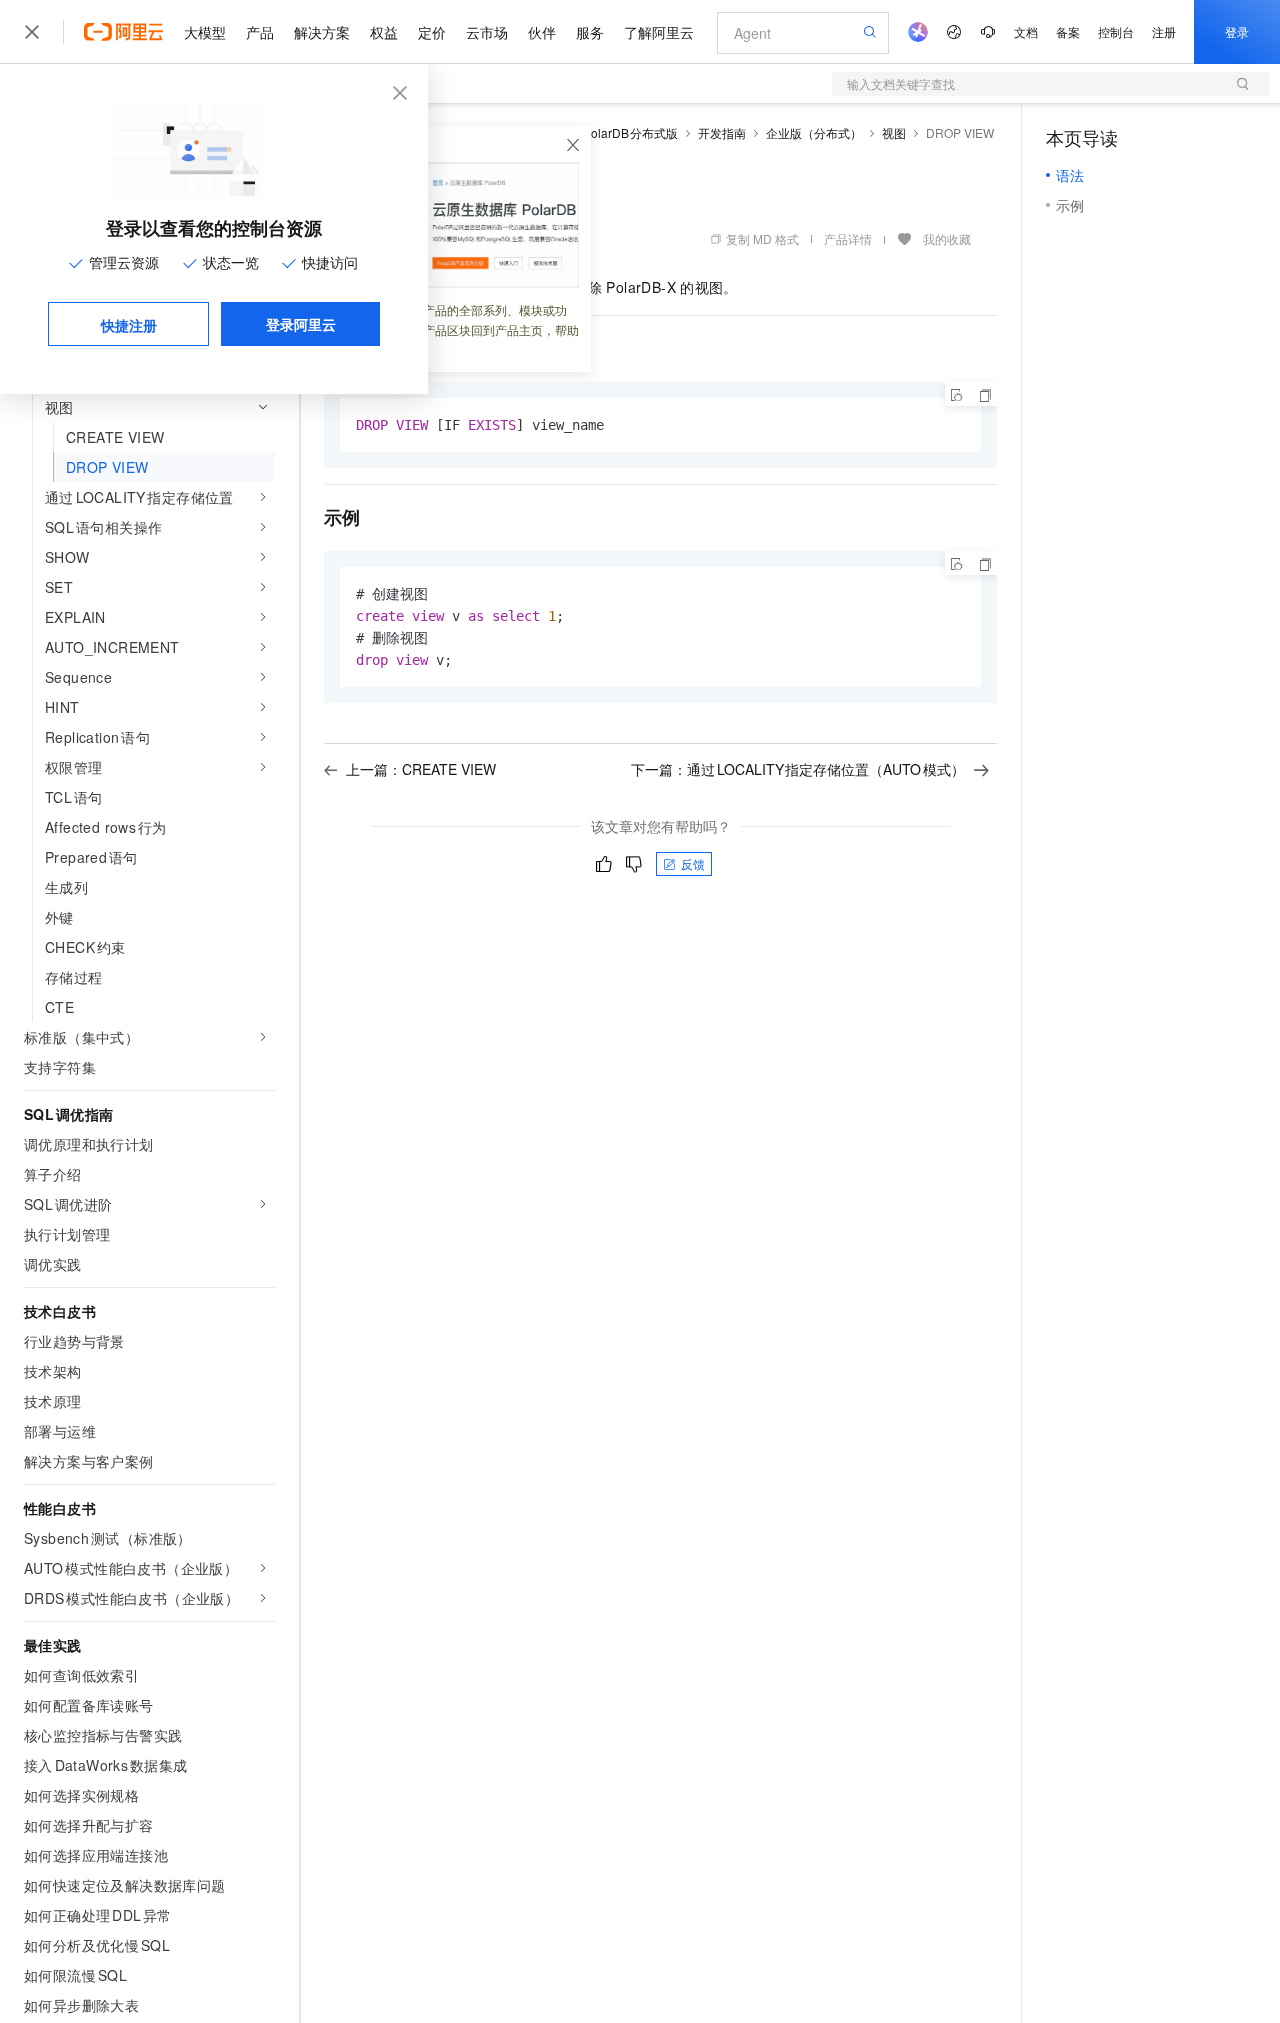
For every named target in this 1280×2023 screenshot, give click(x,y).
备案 (1068, 31)
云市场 (487, 32)
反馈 (693, 863)
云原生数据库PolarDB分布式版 (593, 132)
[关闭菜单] (32, 32)
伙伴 (542, 32)
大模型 (205, 32)
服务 (590, 32)
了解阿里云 (659, 32)
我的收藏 (947, 238)
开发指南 (722, 132)
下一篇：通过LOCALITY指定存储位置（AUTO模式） (798, 769)
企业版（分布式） (814, 132)
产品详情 (848, 238)
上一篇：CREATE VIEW (421, 769)
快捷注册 (129, 325)
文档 (1026, 31)
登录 (1237, 31)
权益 (384, 32)
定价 (432, 32)
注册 (1164, 31)
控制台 (1116, 31)
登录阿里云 (301, 324)
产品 (260, 32)
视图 (894, 132)
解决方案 (322, 32)
